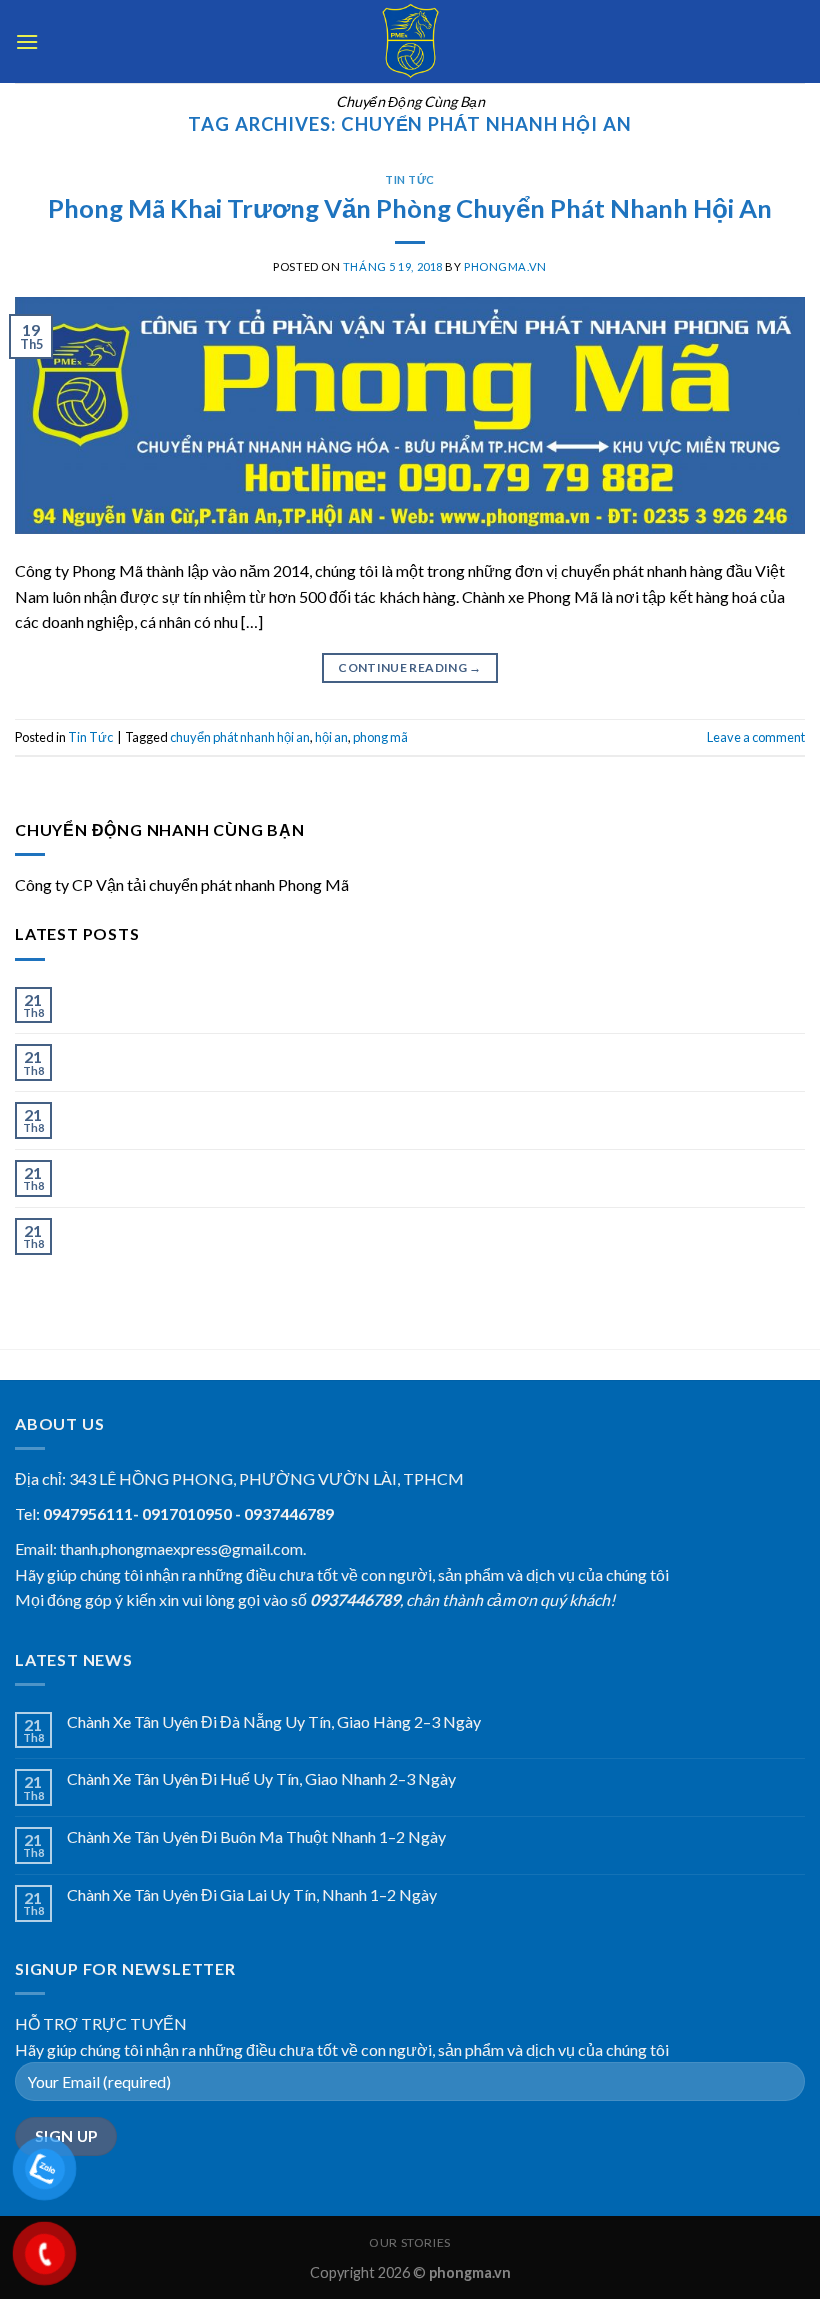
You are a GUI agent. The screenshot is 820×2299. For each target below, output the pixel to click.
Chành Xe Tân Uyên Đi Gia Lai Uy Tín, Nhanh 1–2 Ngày (252, 1169)
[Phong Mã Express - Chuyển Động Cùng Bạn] (410, 41)
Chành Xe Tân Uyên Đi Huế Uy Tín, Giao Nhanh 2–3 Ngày (261, 1053)
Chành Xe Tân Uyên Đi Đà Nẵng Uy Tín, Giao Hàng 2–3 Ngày (274, 996)
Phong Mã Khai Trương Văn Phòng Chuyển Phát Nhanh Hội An (410, 208)
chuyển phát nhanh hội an (240, 737)
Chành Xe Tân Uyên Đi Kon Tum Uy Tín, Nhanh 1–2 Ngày (259, 1227)
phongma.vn (505, 266)
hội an (331, 737)
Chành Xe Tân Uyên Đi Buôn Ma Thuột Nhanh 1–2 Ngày (256, 1111)
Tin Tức (410, 179)
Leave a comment (756, 737)
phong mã (380, 737)
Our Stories (410, 2242)
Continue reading (410, 667)
